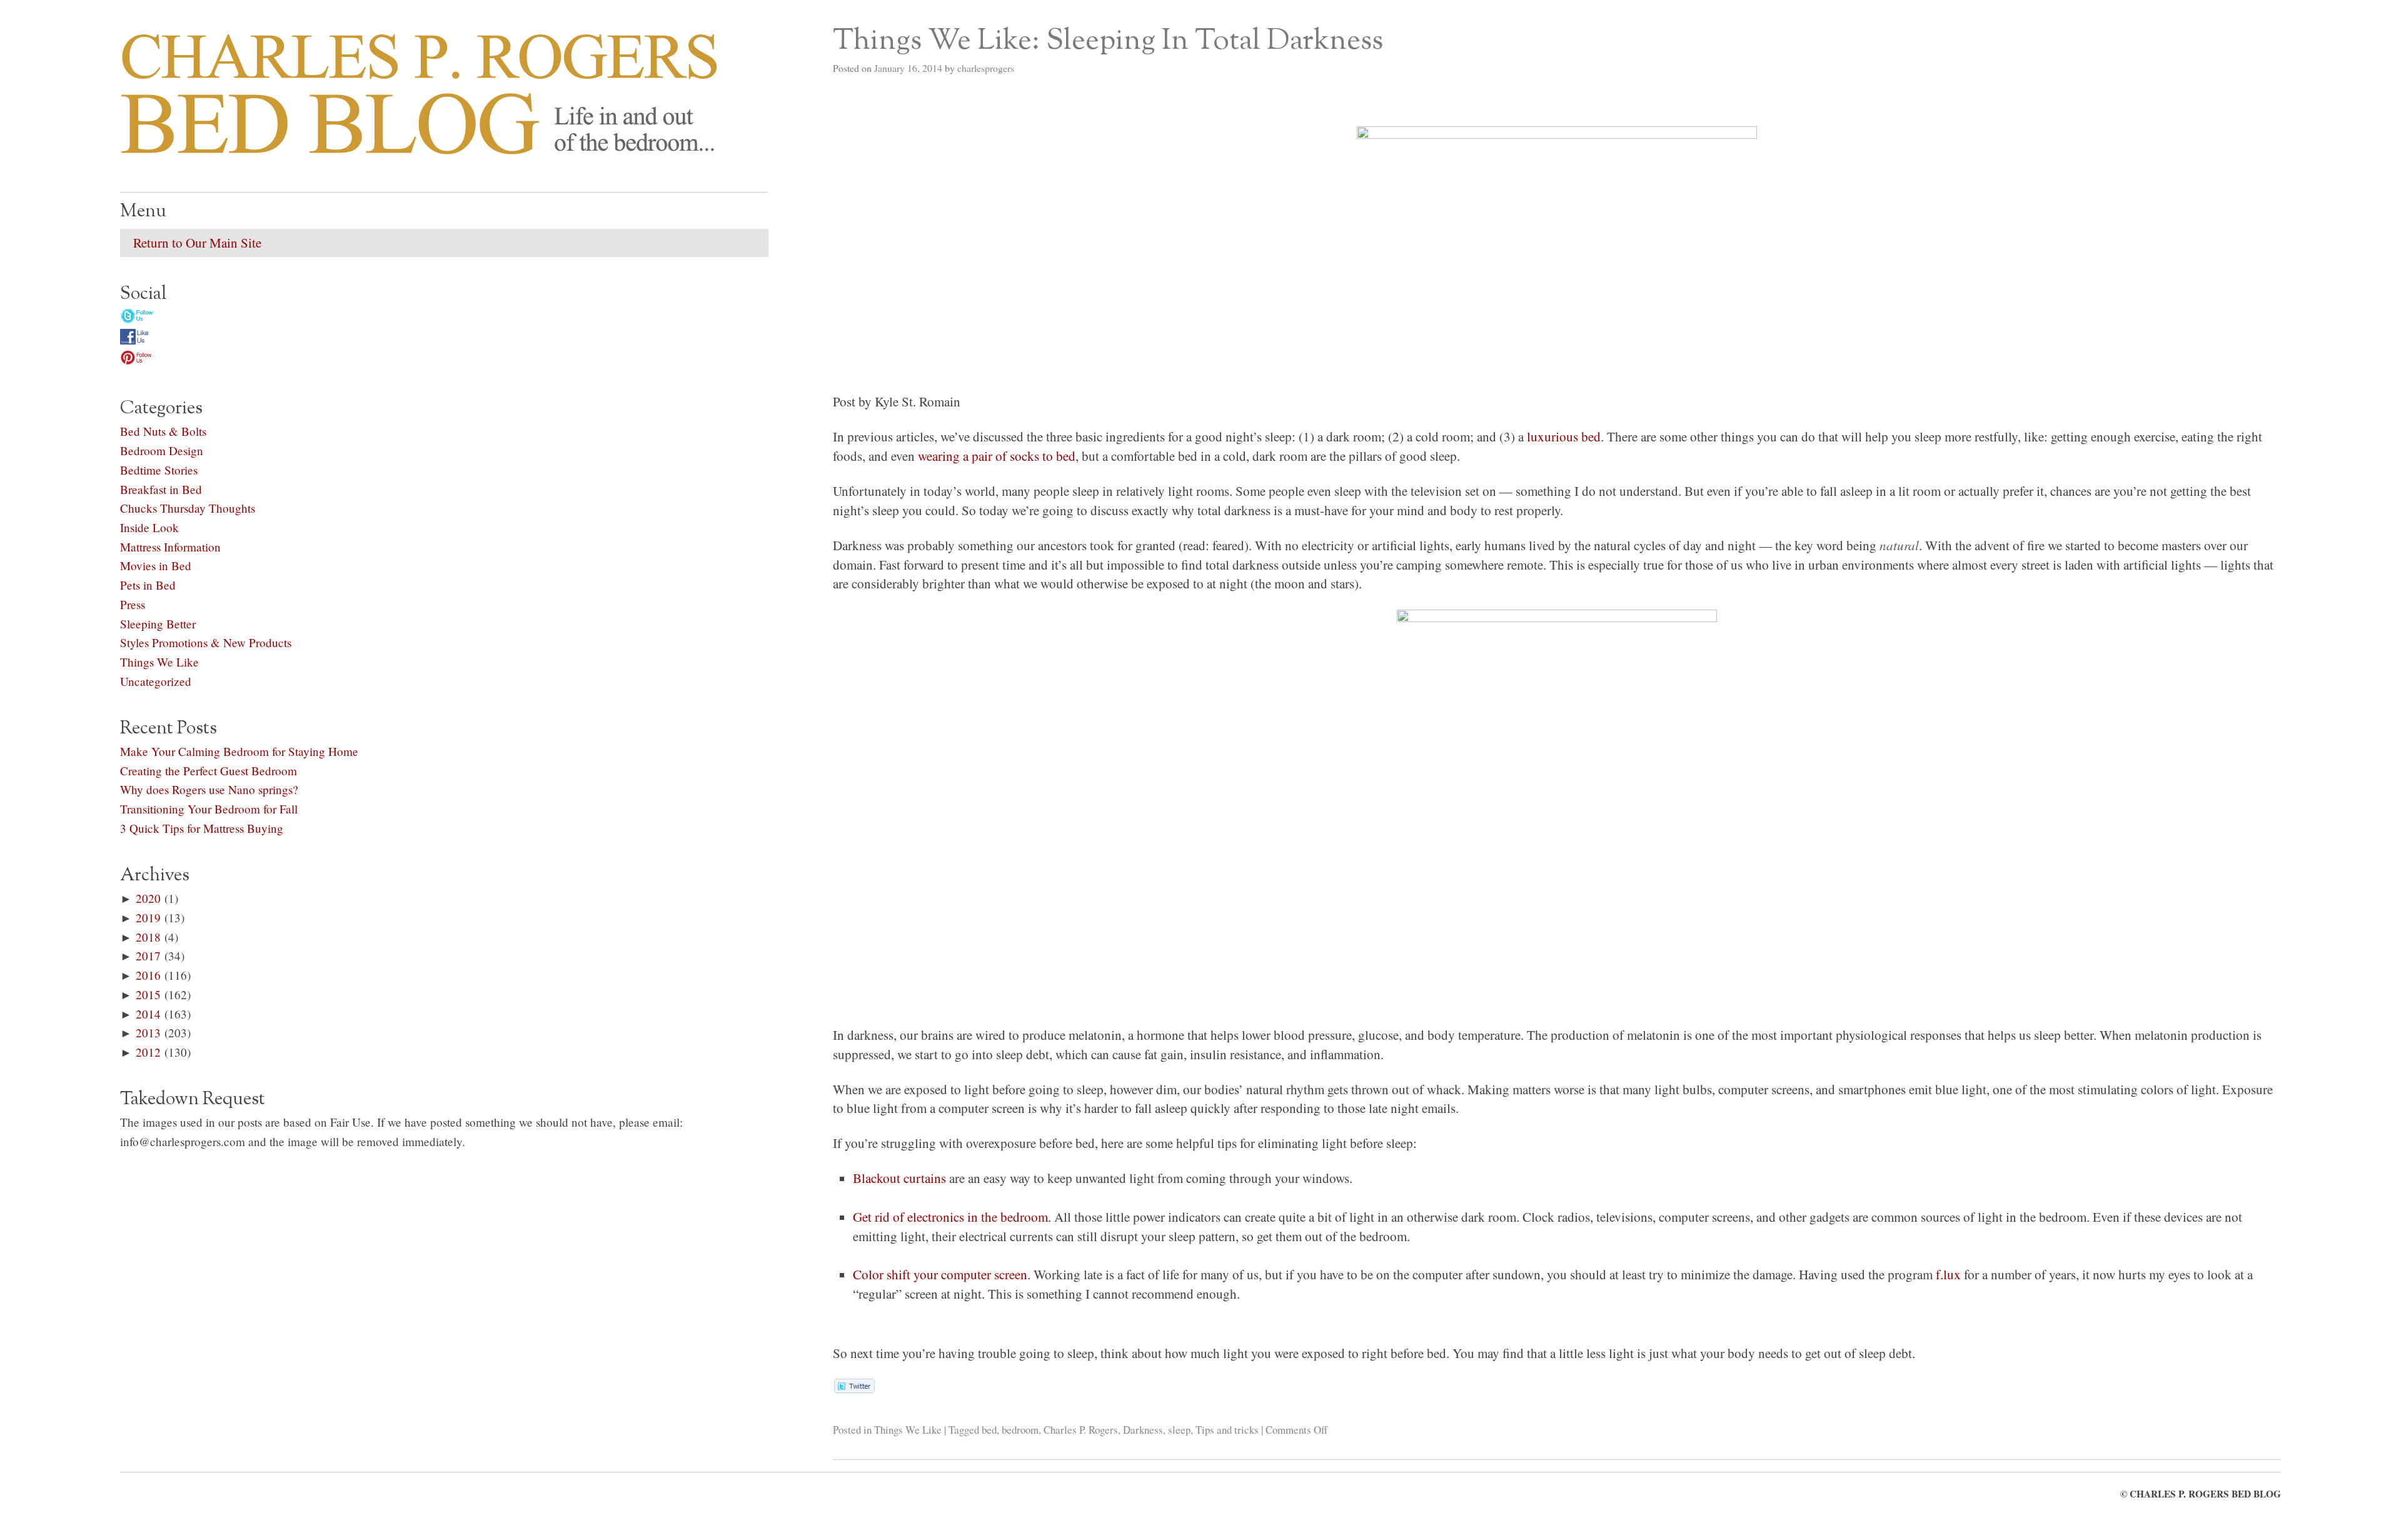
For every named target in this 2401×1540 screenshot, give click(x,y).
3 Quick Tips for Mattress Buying (202, 828)
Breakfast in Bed (161, 489)
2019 (148, 918)
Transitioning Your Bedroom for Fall (209, 809)
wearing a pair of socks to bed (997, 456)
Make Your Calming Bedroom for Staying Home (239, 751)
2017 (148, 956)
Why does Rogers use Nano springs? (209, 789)
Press (133, 604)
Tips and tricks (1227, 1430)
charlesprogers (986, 68)
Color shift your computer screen (940, 1274)
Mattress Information (170, 547)
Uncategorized (156, 681)
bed (989, 1430)
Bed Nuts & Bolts (163, 431)
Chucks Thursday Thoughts (188, 508)
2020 (148, 898)
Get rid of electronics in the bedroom (950, 1217)
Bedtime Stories (159, 470)
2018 (148, 937)
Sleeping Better (158, 624)
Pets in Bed (148, 585)
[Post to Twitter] (854, 1388)
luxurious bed (1564, 436)
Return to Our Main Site (197, 243)
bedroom (1020, 1430)
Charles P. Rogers (1081, 1430)
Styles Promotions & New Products (206, 642)
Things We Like (908, 1430)
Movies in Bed (156, 566)
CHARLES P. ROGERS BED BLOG (2205, 1494)
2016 (148, 975)
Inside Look (149, 527)
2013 (148, 1033)
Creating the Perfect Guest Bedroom (209, 771)
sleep (1179, 1430)
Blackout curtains (899, 1178)
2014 (148, 1014)
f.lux (1948, 1274)
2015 (148, 994)
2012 (148, 1052)
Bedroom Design (162, 450)
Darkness (1143, 1430)
